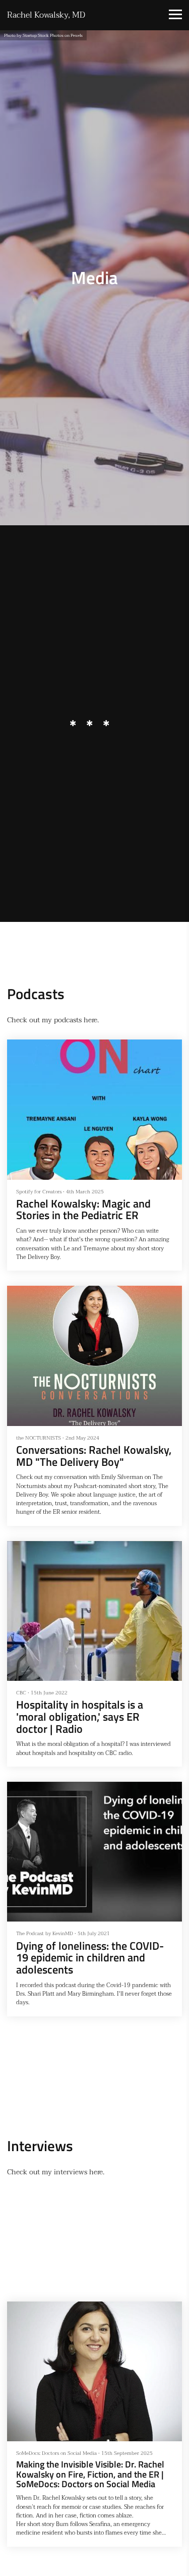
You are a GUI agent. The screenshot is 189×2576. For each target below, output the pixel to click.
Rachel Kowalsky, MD (46, 15)
